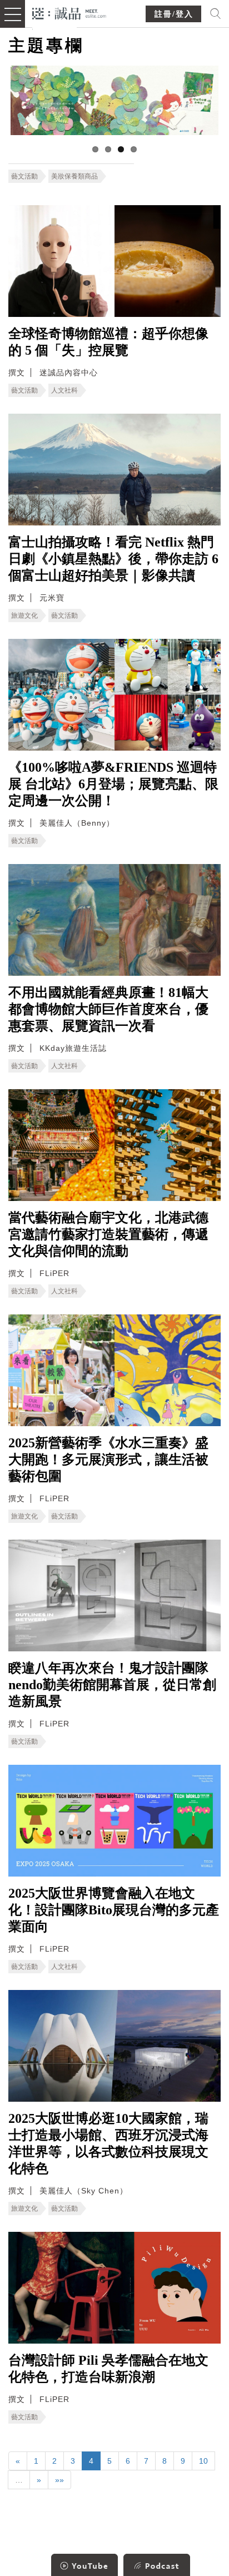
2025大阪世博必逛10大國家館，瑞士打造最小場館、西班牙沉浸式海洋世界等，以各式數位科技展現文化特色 (108, 2143)
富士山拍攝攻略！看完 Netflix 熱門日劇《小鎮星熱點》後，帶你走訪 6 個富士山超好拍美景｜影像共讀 (113, 559)
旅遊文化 (24, 616)
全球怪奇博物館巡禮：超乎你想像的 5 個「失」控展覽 (108, 342)
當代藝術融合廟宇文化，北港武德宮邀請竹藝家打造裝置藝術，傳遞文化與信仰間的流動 (108, 1234)
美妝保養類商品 (74, 176)
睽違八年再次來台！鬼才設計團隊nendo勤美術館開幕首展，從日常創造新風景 (112, 1685)
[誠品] (69, 13)
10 (203, 2461)
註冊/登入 (174, 14)
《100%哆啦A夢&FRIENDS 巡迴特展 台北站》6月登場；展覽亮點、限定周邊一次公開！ (113, 784)
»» (59, 2480)
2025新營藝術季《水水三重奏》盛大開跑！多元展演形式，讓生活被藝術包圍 (108, 1460)
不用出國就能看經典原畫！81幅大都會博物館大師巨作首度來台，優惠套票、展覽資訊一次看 (108, 1009)
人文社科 (64, 390)
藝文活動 (24, 176)
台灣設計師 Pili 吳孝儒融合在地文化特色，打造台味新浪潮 (108, 2369)
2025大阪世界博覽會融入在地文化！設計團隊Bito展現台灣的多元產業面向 (114, 1910)
